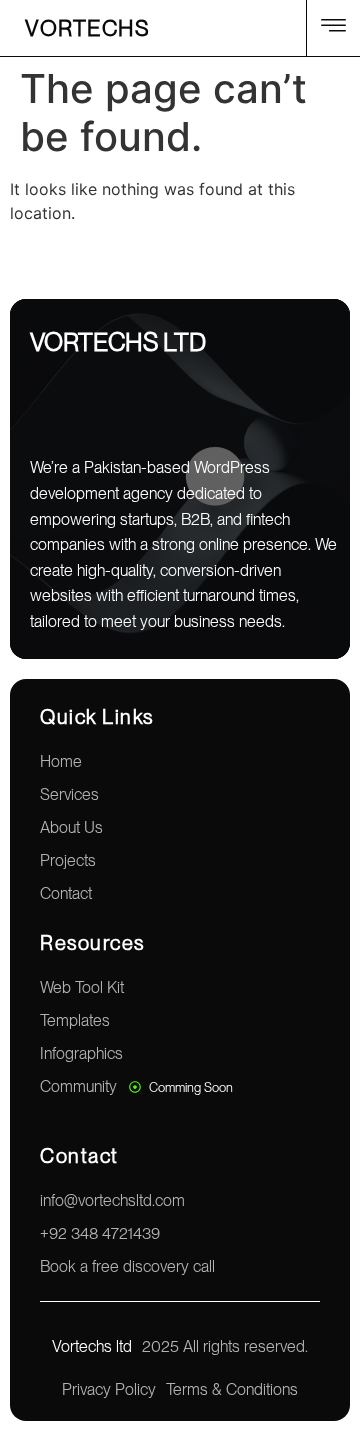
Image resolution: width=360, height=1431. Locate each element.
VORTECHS (87, 28)
